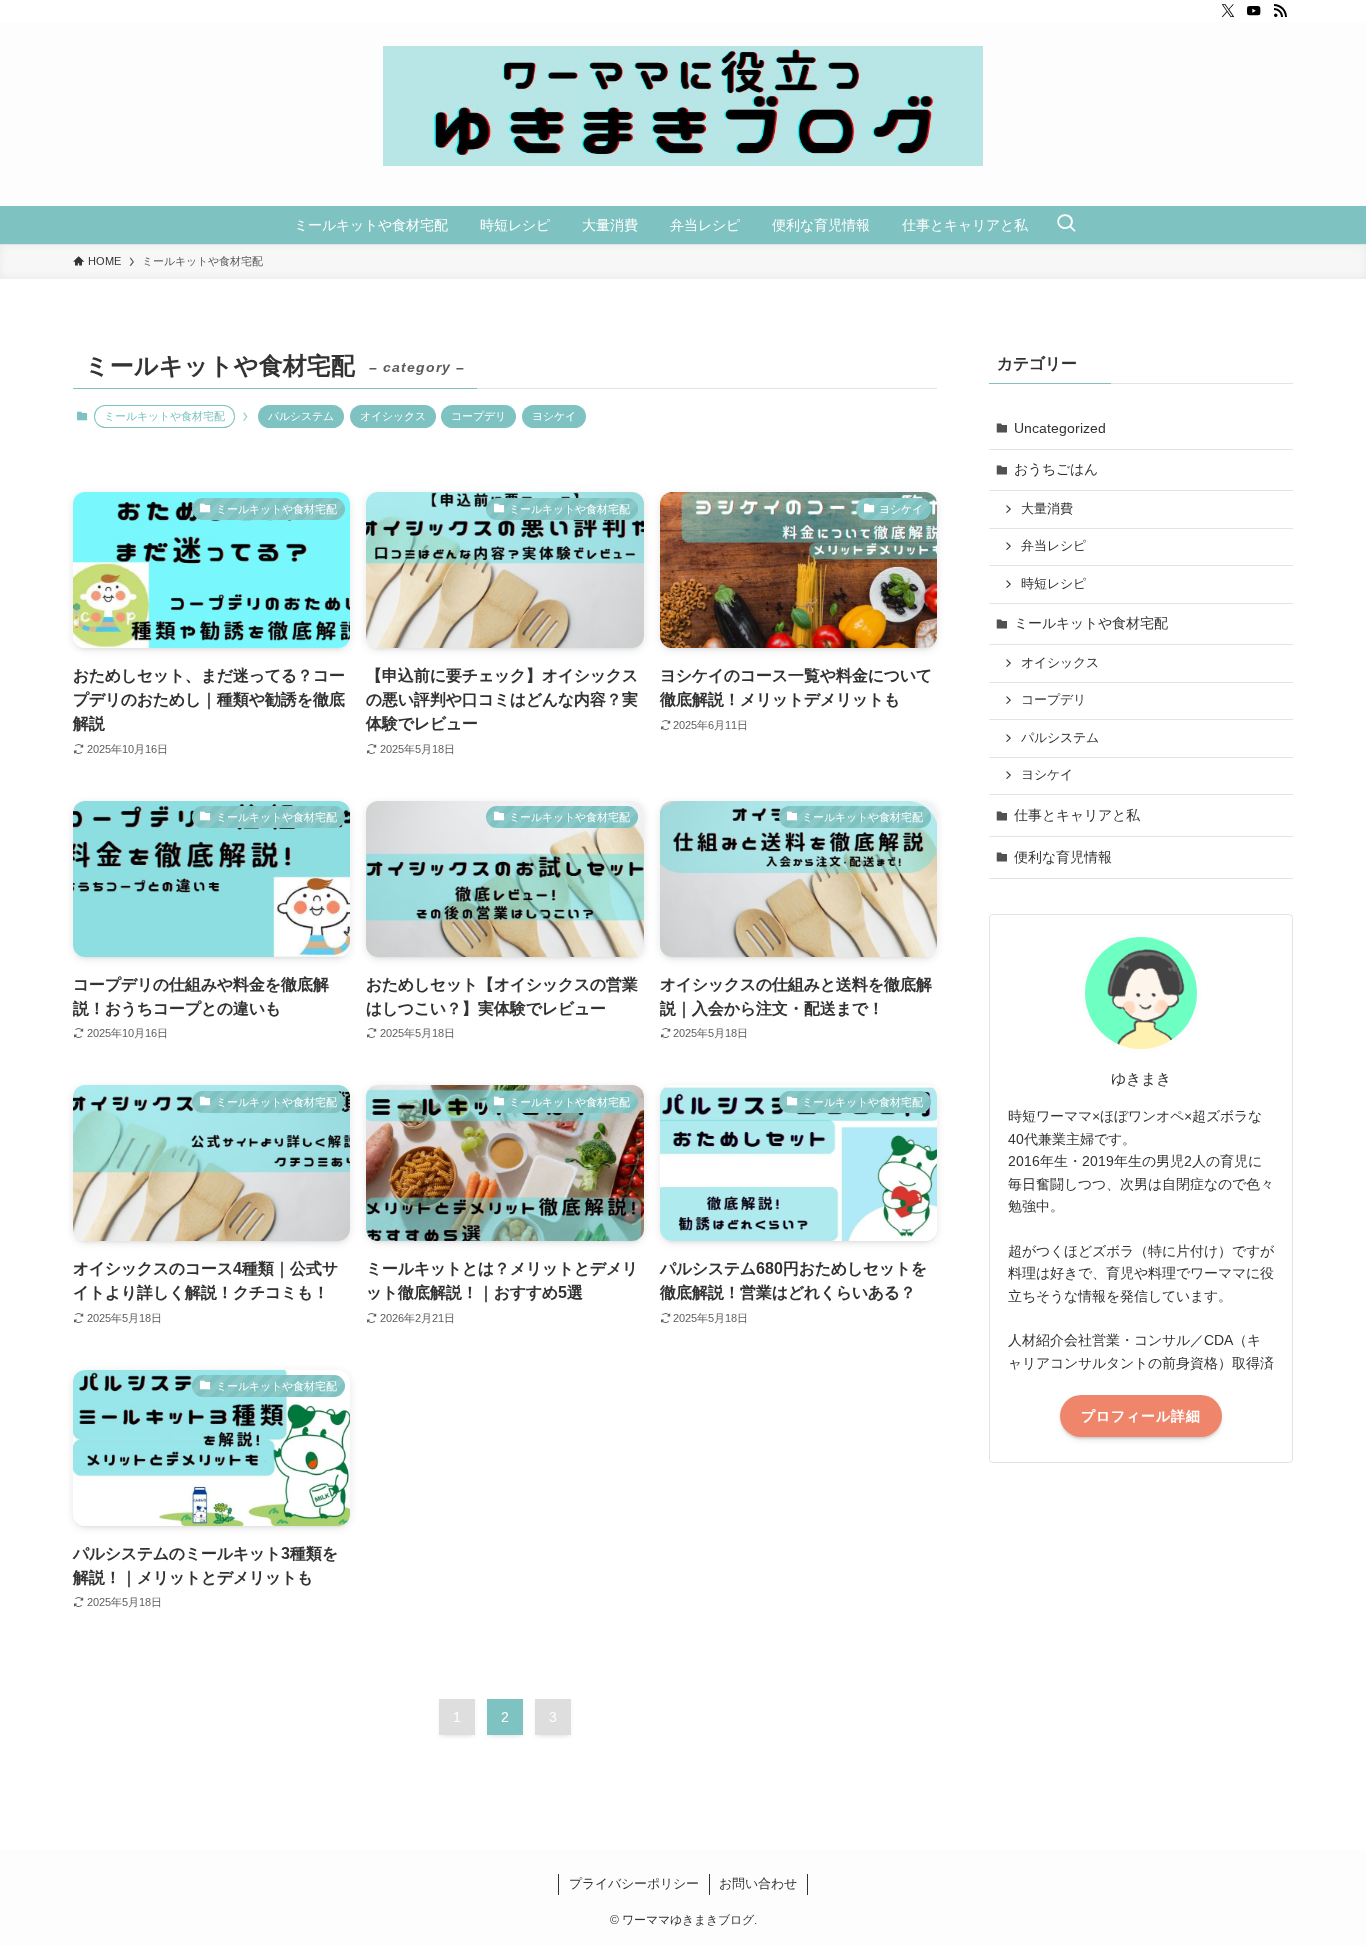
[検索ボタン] (1066, 225)
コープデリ (478, 416)
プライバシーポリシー (634, 1883)
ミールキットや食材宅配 (1091, 623)
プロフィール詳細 (1141, 1416)
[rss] (1280, 11)
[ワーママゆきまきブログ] (683, 106)
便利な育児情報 (1063, 857)
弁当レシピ (1053, 546)
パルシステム (301, 416)
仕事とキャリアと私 (1077, 815)
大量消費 (1047, 509)
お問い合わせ (758, 1883)
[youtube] (1254, 11)
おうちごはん (1056, 469)
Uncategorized (1060, 428)
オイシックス (393, 416)
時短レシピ (1053, 584)
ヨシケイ (554, 416)
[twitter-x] (1228, 11)
